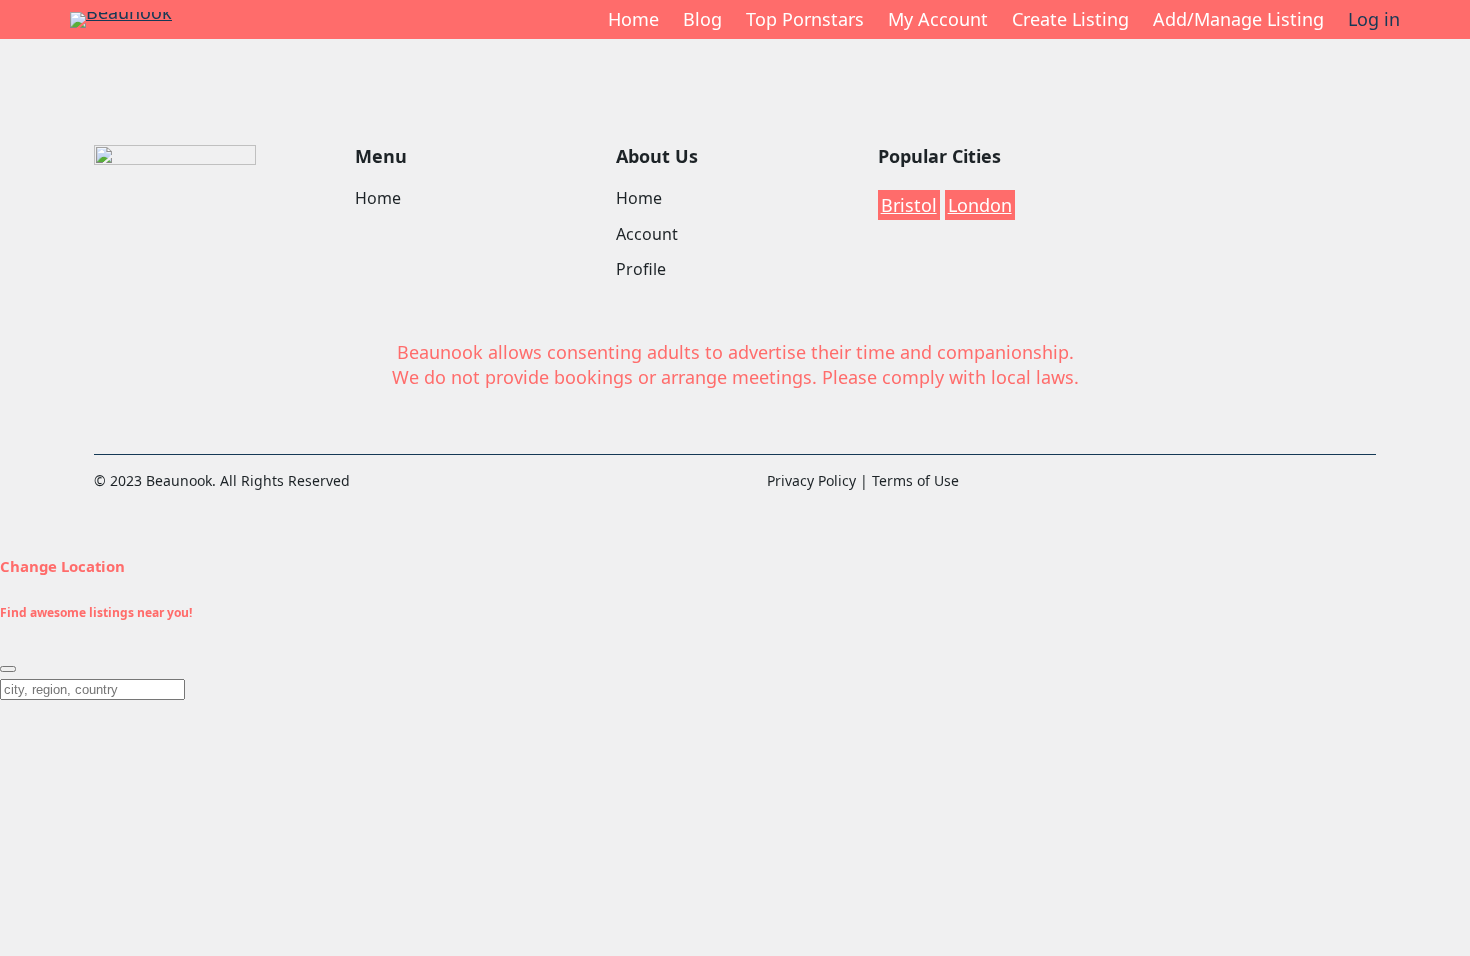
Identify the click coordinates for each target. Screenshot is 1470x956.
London (980, 205)
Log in (1374, 19)
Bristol (909, 205)
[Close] (8, 669)
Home (633, 19)
